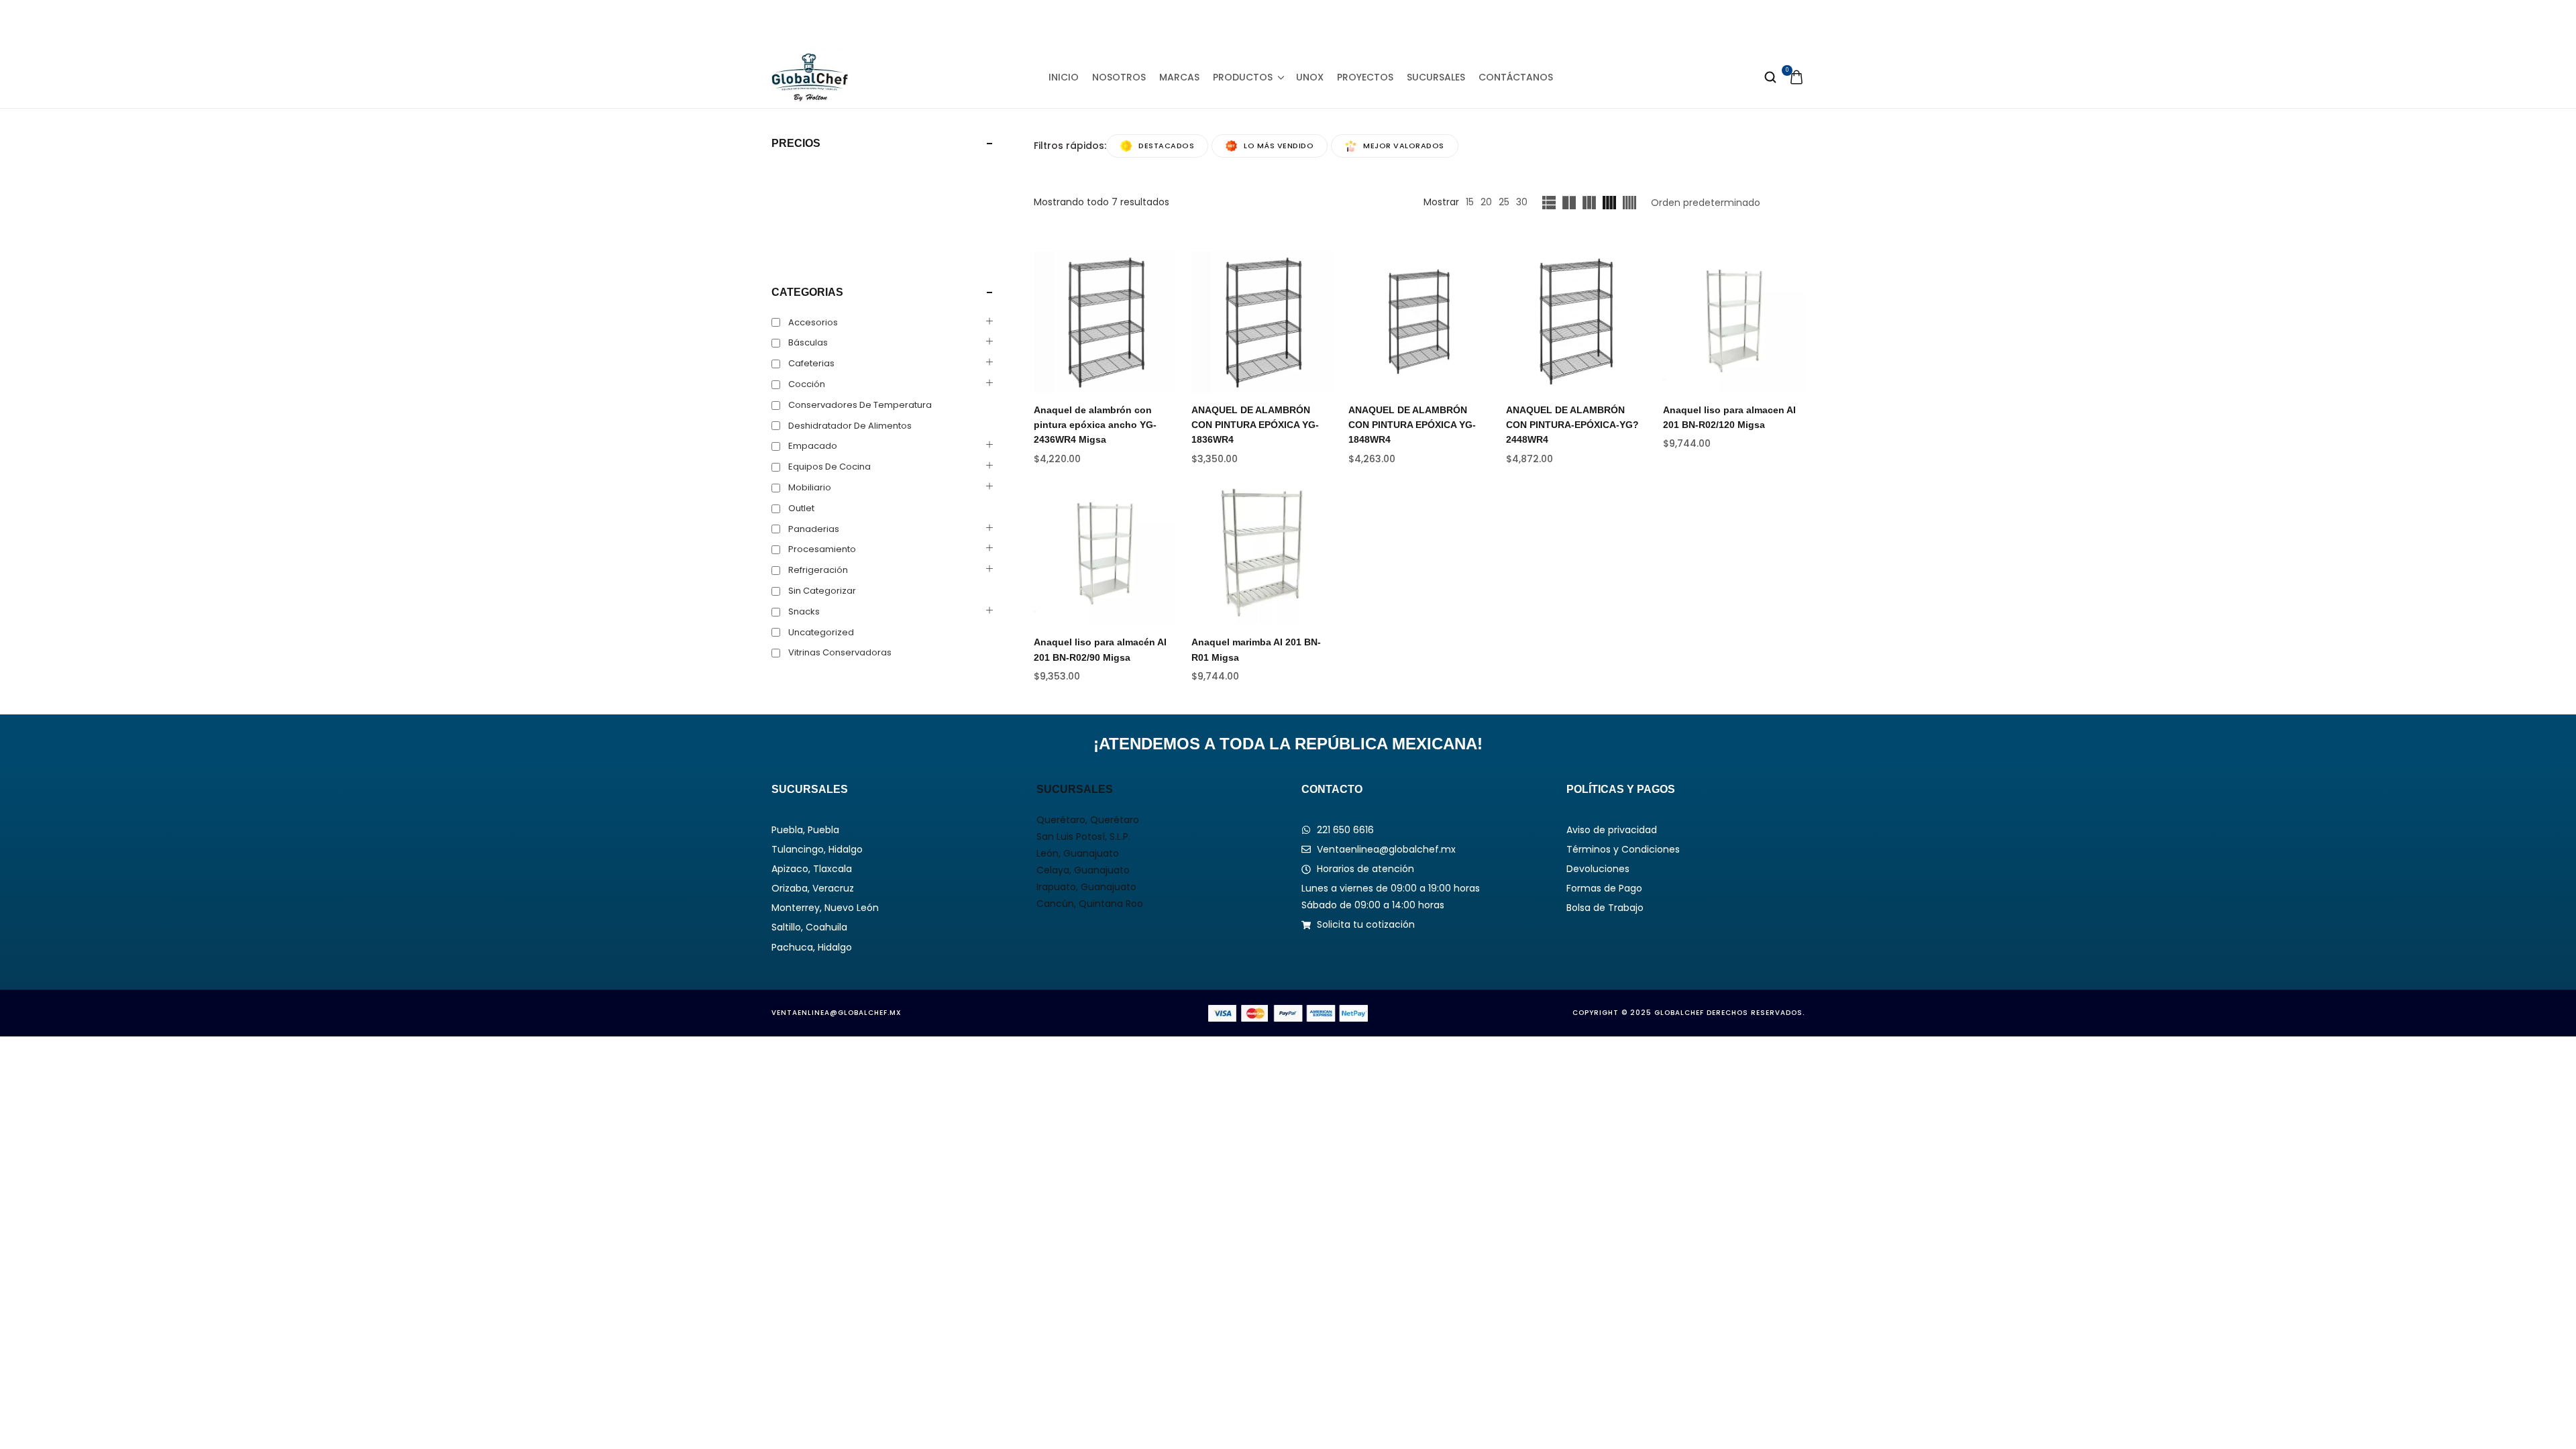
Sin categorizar (822, 591)
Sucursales (1436, 77)
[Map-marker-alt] (1349, 23)
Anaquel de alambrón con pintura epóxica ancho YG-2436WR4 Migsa (1095, 425)
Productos (1243, 77)
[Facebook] (1227, 23)
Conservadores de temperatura (860, 405)
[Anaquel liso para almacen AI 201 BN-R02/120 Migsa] (1734, 322)
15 (1470, 202)
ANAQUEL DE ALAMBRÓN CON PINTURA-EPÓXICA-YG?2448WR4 (1572, 425)
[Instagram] (1258, 23)
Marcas (1179, 77)
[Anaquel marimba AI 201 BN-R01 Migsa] (1262, 554)
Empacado (813, 446)
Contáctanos (1516, 77)
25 (1504, 202)
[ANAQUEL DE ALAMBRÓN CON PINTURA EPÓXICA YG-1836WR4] (1262, 322)
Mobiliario (810, 487)
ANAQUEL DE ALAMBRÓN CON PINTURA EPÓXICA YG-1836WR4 (1255, 425)
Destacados (1166, 146)
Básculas (808, 342)
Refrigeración (818, 570)
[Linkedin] (1288, 23)
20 (1486, 202)
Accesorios (813, 322)
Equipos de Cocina (829, 467)
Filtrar (796, 247)
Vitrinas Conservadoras (840, 652)
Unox (1310, 77)
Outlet (801, 508)
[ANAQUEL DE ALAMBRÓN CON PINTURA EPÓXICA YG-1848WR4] (1419, 322)
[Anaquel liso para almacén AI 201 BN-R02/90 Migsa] (1105, 554)
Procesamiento (822, 549)
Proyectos (1365, 77)
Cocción (807, 384)
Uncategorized (821, 632)
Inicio (1064, 77)
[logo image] (810, 76)
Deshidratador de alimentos (850, 426)
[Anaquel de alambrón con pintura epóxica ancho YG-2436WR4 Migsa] (1105, 322)
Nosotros (1119, 77)
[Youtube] (1319, 23)
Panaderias (814, 529)
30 (1522, 202)
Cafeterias (811, 363)
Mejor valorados (1404, 146)
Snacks (804, 611)
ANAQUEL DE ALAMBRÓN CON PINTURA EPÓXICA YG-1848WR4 (1412, 425)
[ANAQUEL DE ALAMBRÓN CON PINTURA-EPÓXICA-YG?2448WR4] (1577, 322)
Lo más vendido (1279, 146)
